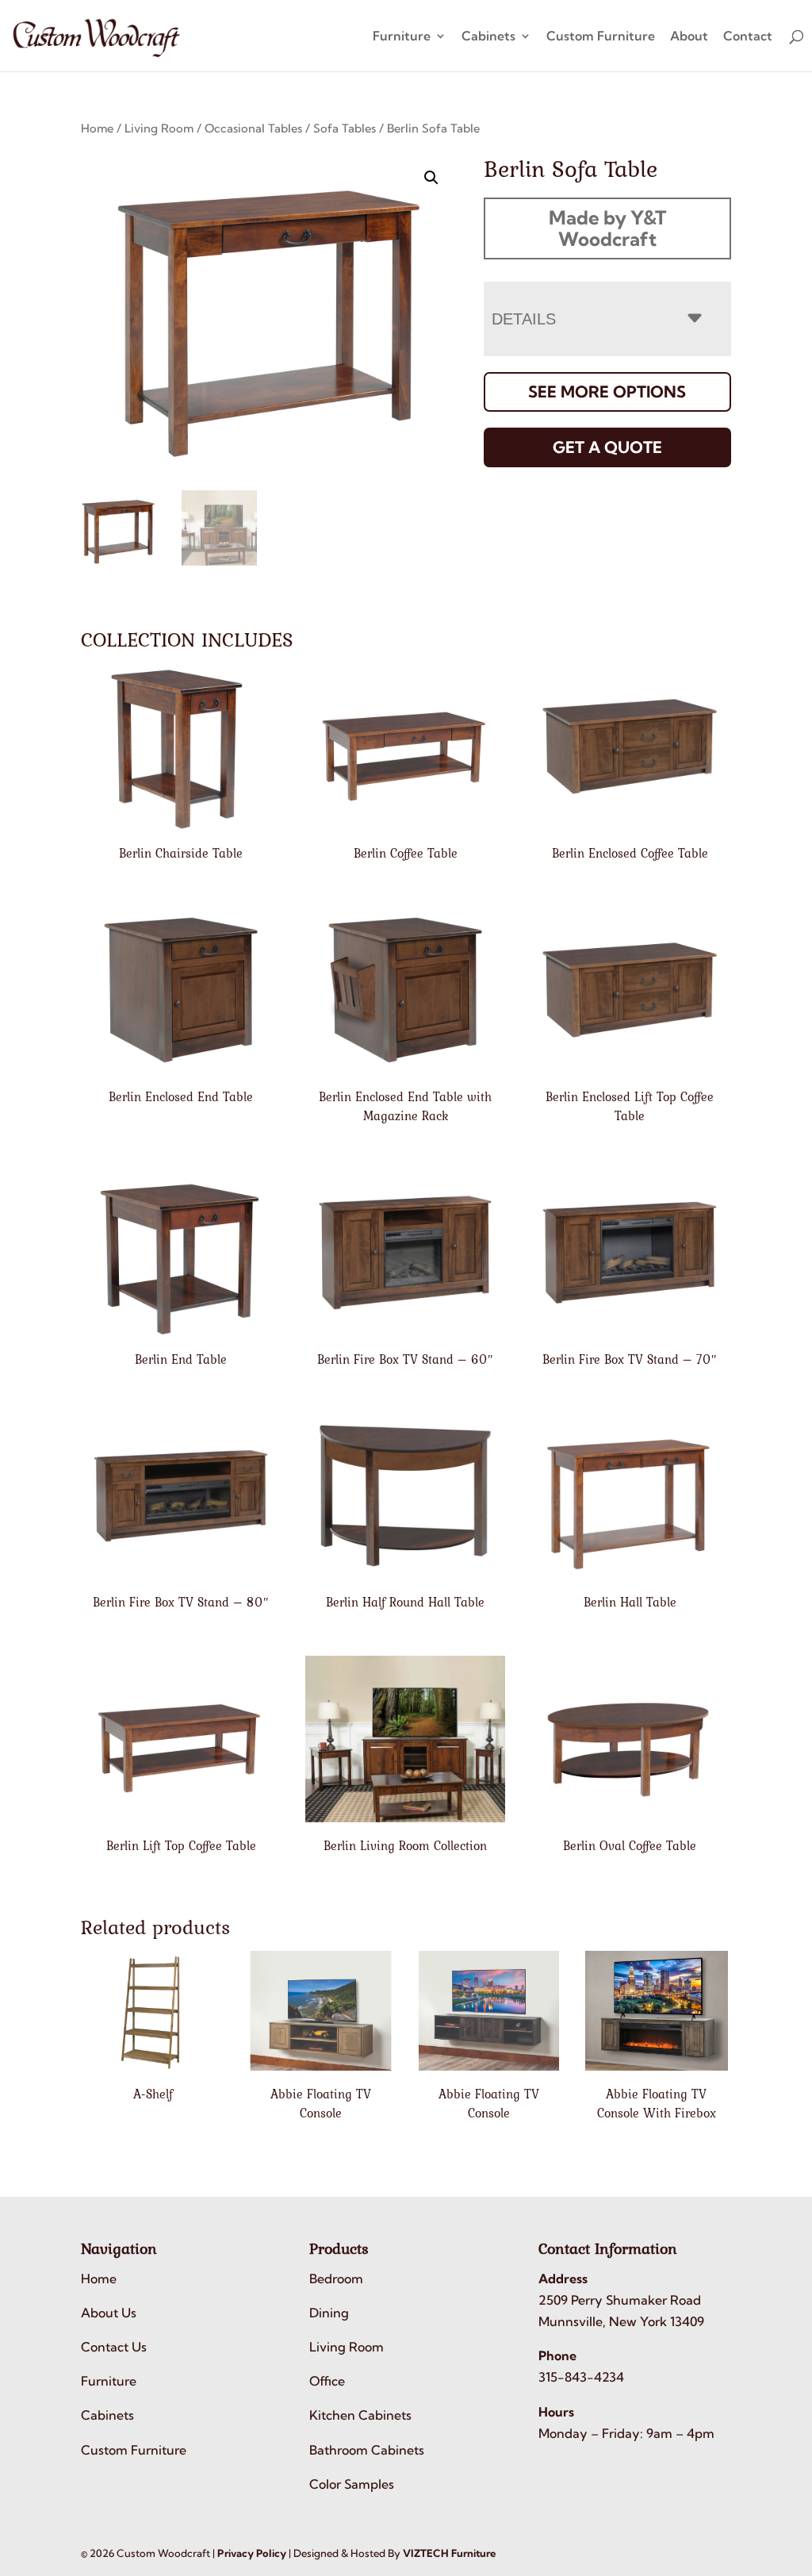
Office (327, 2381)
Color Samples (352, 2484)
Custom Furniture (601, 37)
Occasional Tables (253, 128)
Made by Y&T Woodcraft (607, 228)
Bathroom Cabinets (367, 2450)
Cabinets (488, 37)
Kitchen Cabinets (360, 2415)
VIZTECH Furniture (449, 2553)
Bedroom (336, 2278)
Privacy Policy (252, 2553)
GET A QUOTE (607, 447)
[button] (431, 178)
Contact (748, 37)
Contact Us (114, 2347)
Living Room (159, 128)
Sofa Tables (345, 128)
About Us (109, 2313)
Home (97, 128)
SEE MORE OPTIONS (607, 392)
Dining (329, 2313)
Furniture (402, 37)
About (689, 37)
